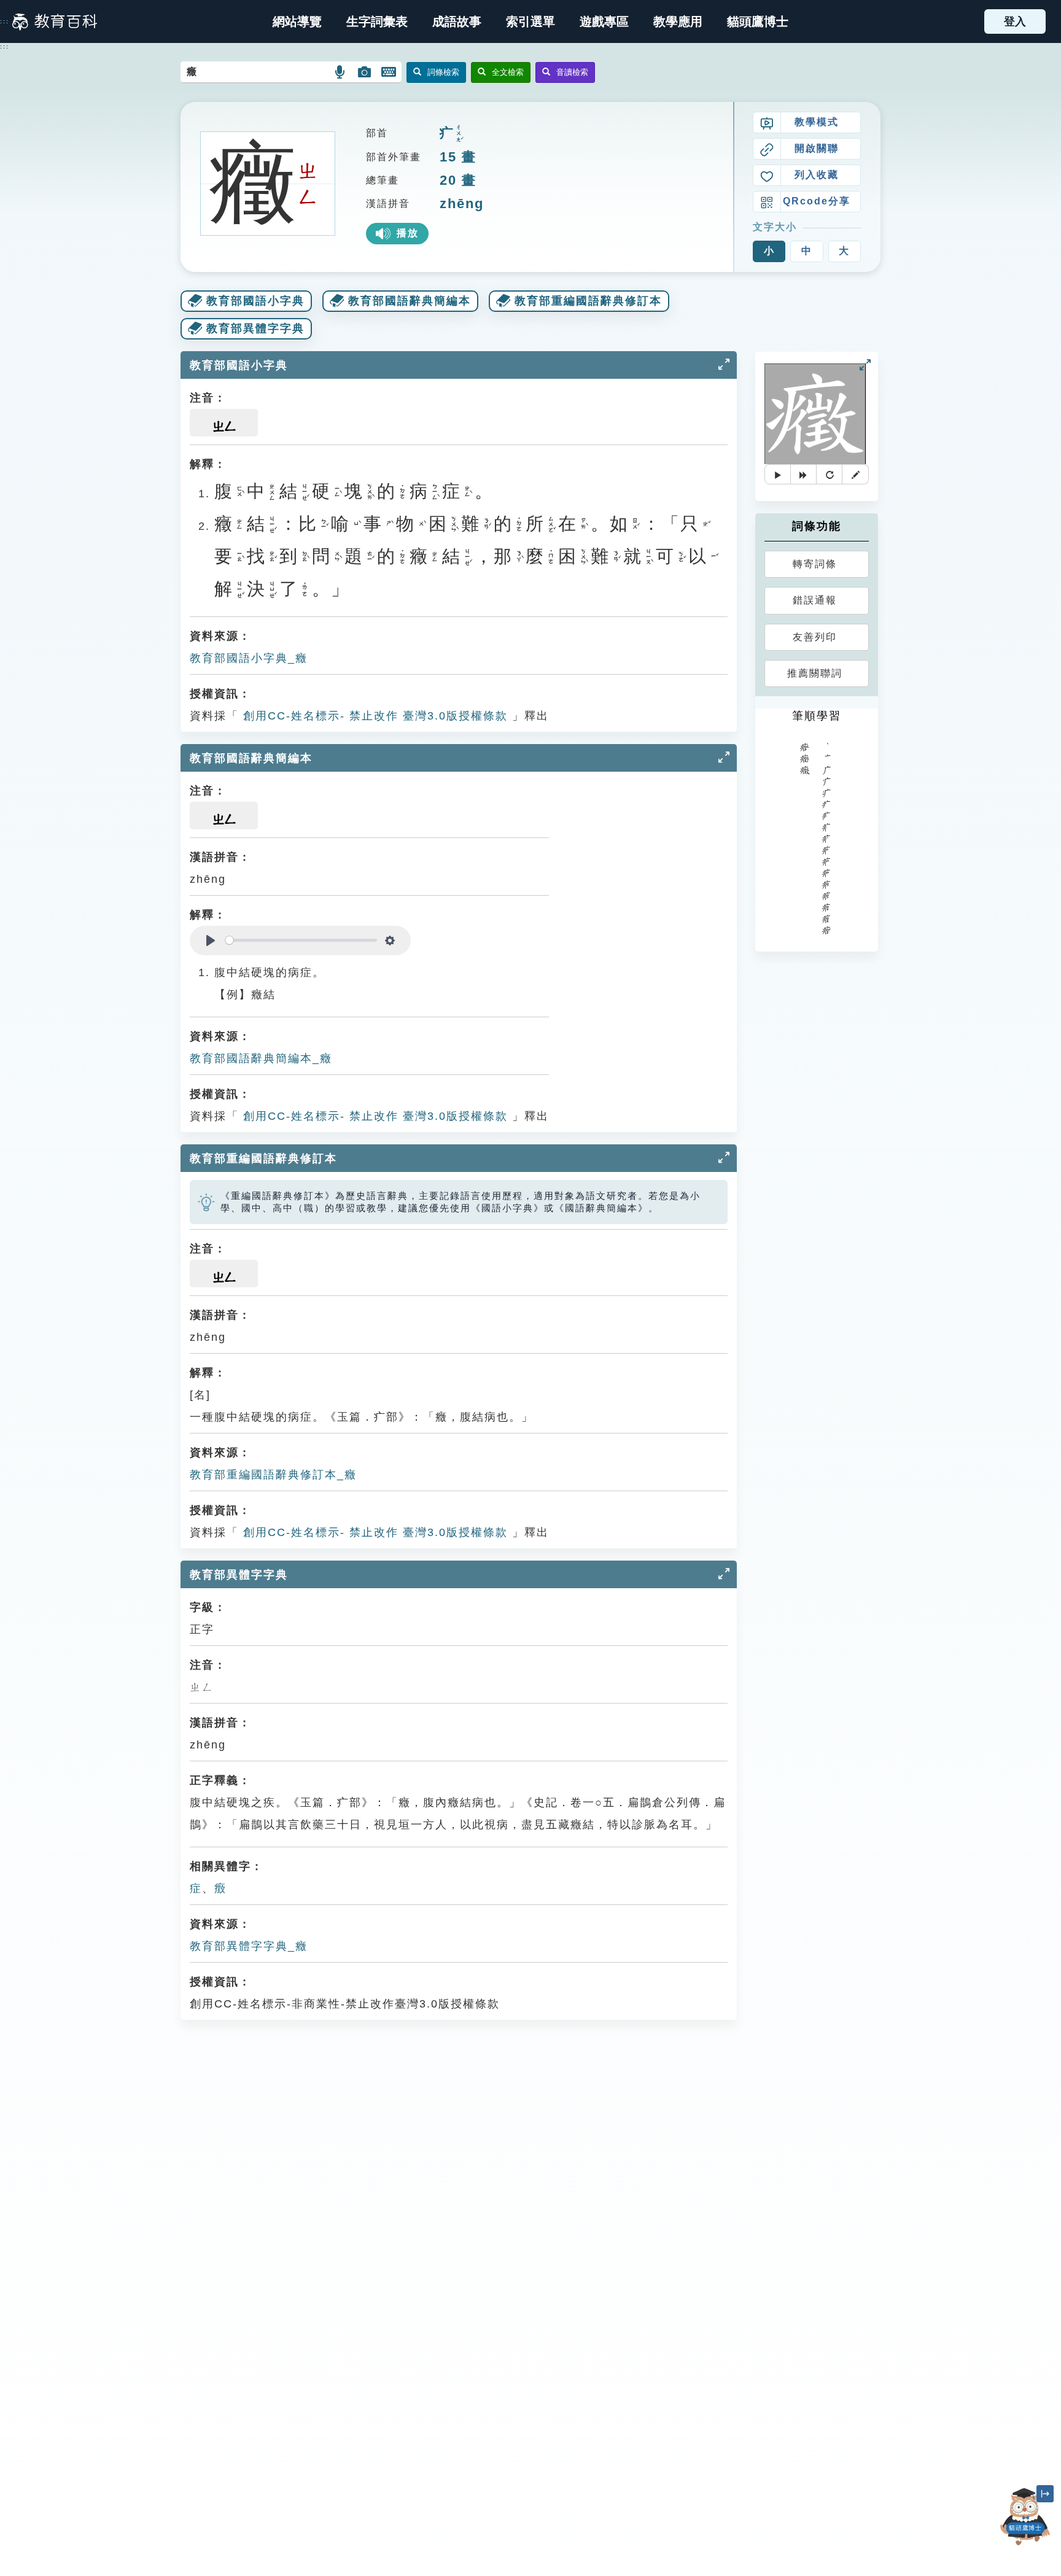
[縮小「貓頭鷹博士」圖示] (1045, 2494)
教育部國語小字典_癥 (249, 658)
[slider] (301, 940)
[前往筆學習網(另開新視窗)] (855, 474)
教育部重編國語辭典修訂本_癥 (273, 1475)
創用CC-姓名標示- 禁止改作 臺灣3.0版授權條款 (373, 716)
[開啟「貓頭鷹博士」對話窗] (1025, 2517)
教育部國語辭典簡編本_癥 (261, 1058)
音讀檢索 (572, 72)
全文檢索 (508, 72)
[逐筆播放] (804, 474)
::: (5, 21)
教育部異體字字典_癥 (249, 1946)
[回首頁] (55, 21)
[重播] (830, 474)
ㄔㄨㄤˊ (459, 134)
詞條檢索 (443, 72)
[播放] (778, 474)
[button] (530, 21)
